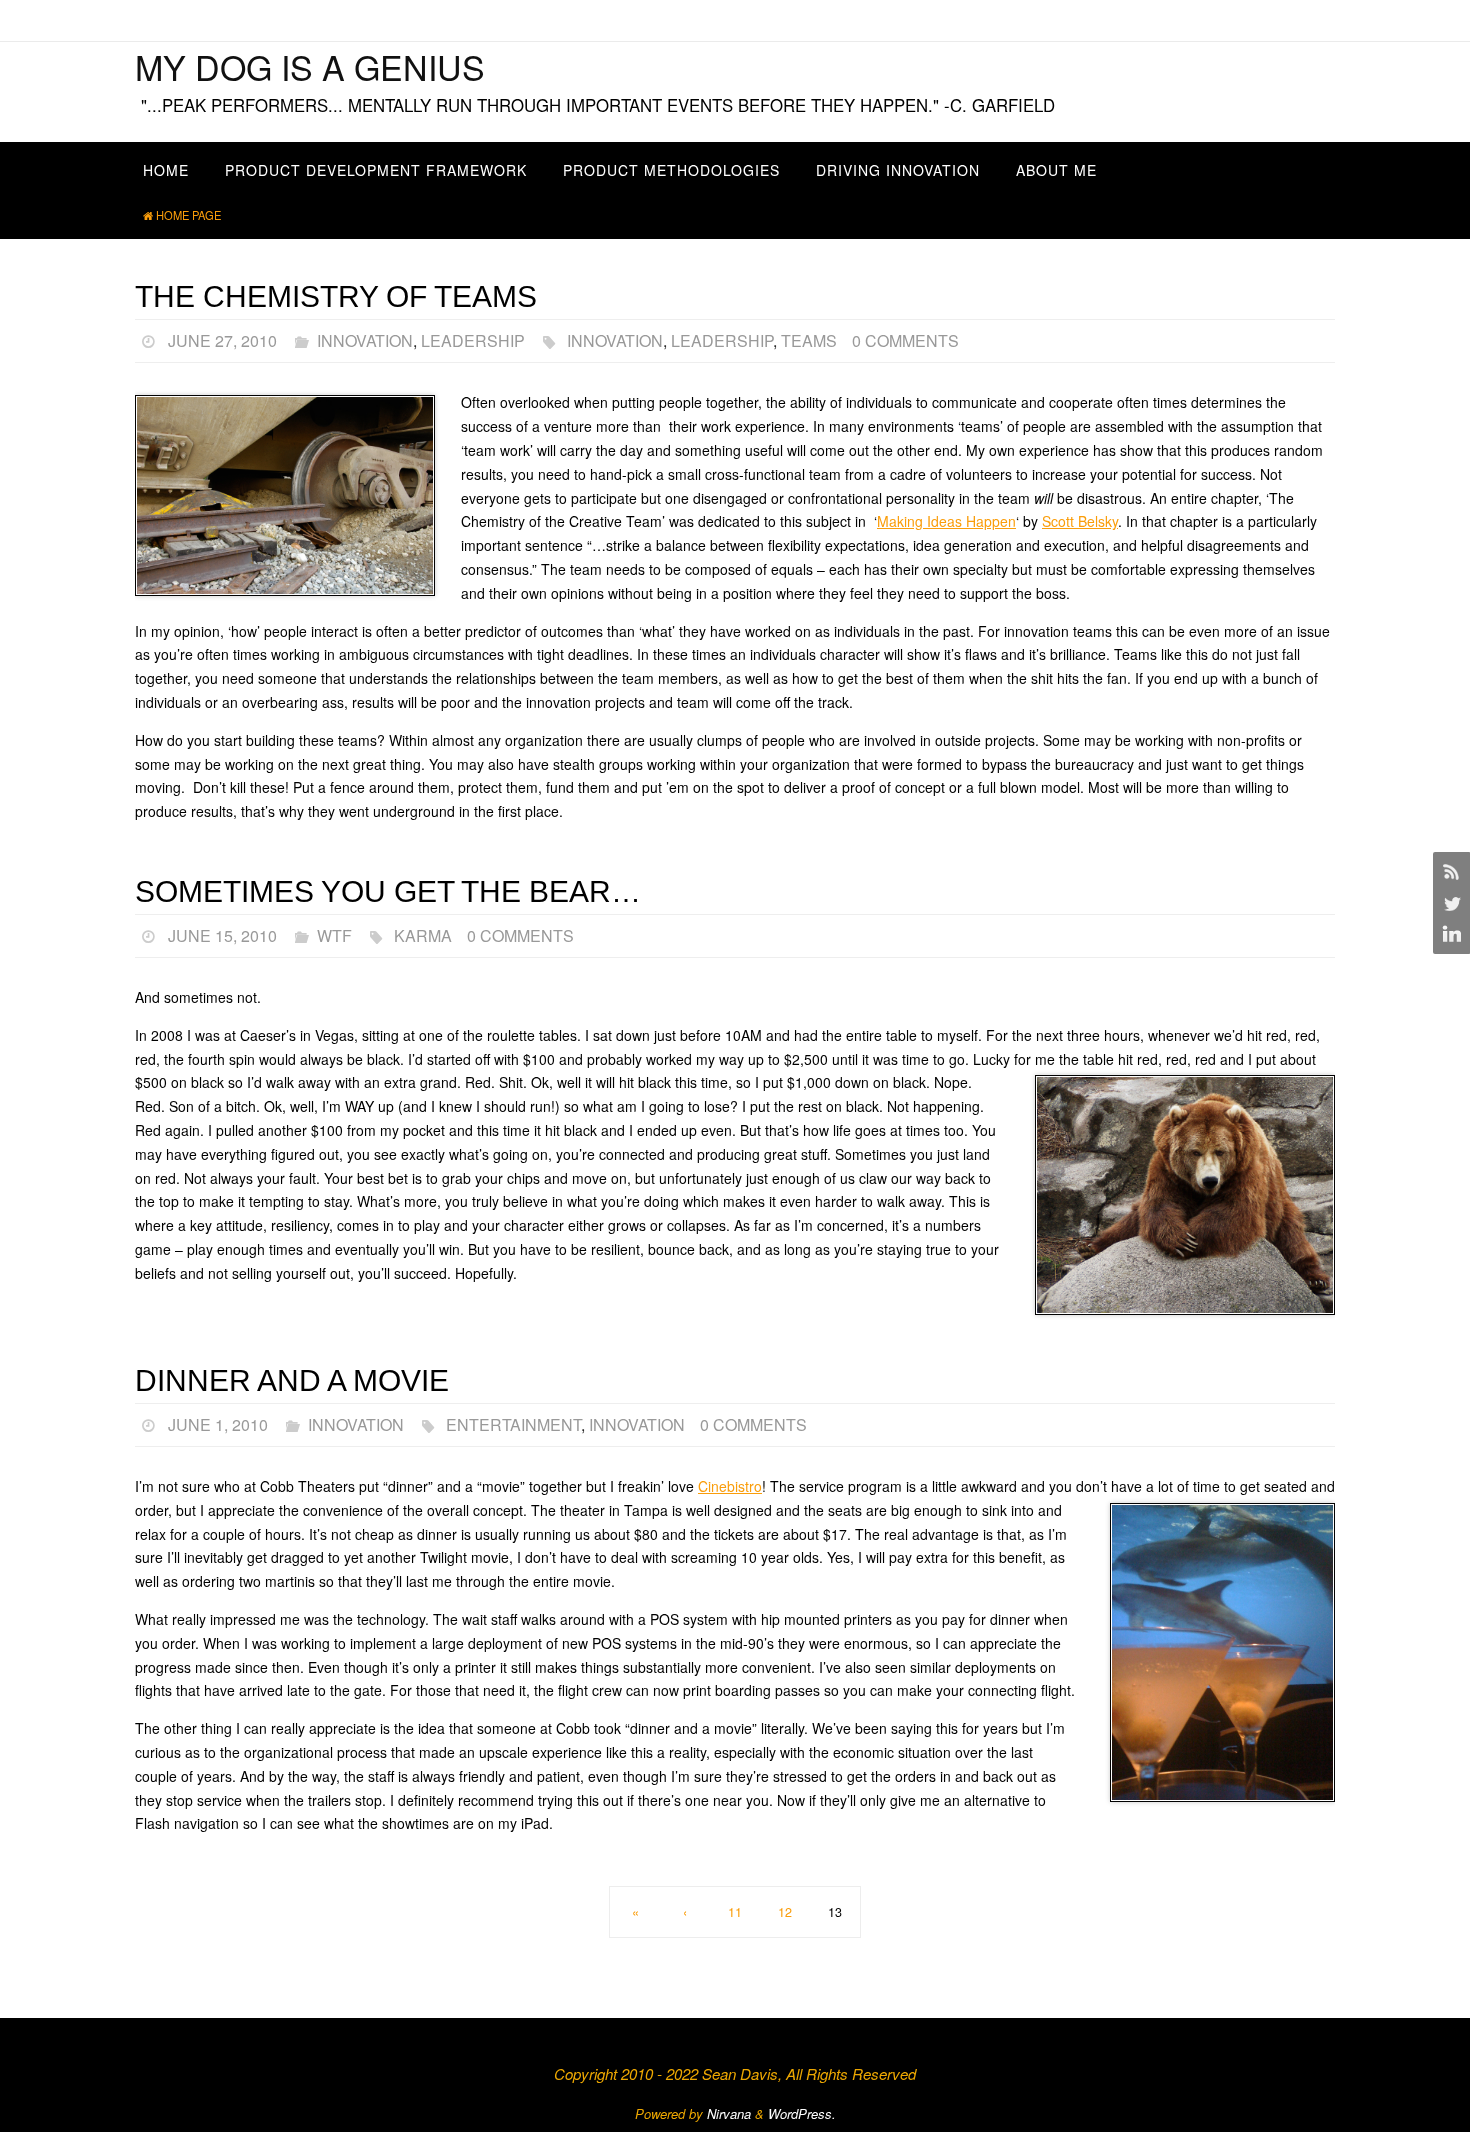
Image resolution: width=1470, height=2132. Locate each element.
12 (785, 1912)
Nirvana (729, 2113)
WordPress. (802, 2113)
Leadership (473, 340)
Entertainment (513, 1424)
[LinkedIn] (1449, 935)
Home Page (188, 215)
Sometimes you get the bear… (388, 891)
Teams (809, 340)
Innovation (365, 340)
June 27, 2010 (222, 340)
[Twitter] (1449, 903)
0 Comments (905, 340)
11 (735, 1912)
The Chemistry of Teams (336, 296)
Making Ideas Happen (946, 521)
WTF (334, 935)
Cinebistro (730, 1486)
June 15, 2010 (222, 935)
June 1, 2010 (218, 1424)
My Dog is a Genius (310, 66)
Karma (423, 935)
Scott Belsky (1080, 521)
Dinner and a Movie (292, 1380)
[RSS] (1449, 871)
